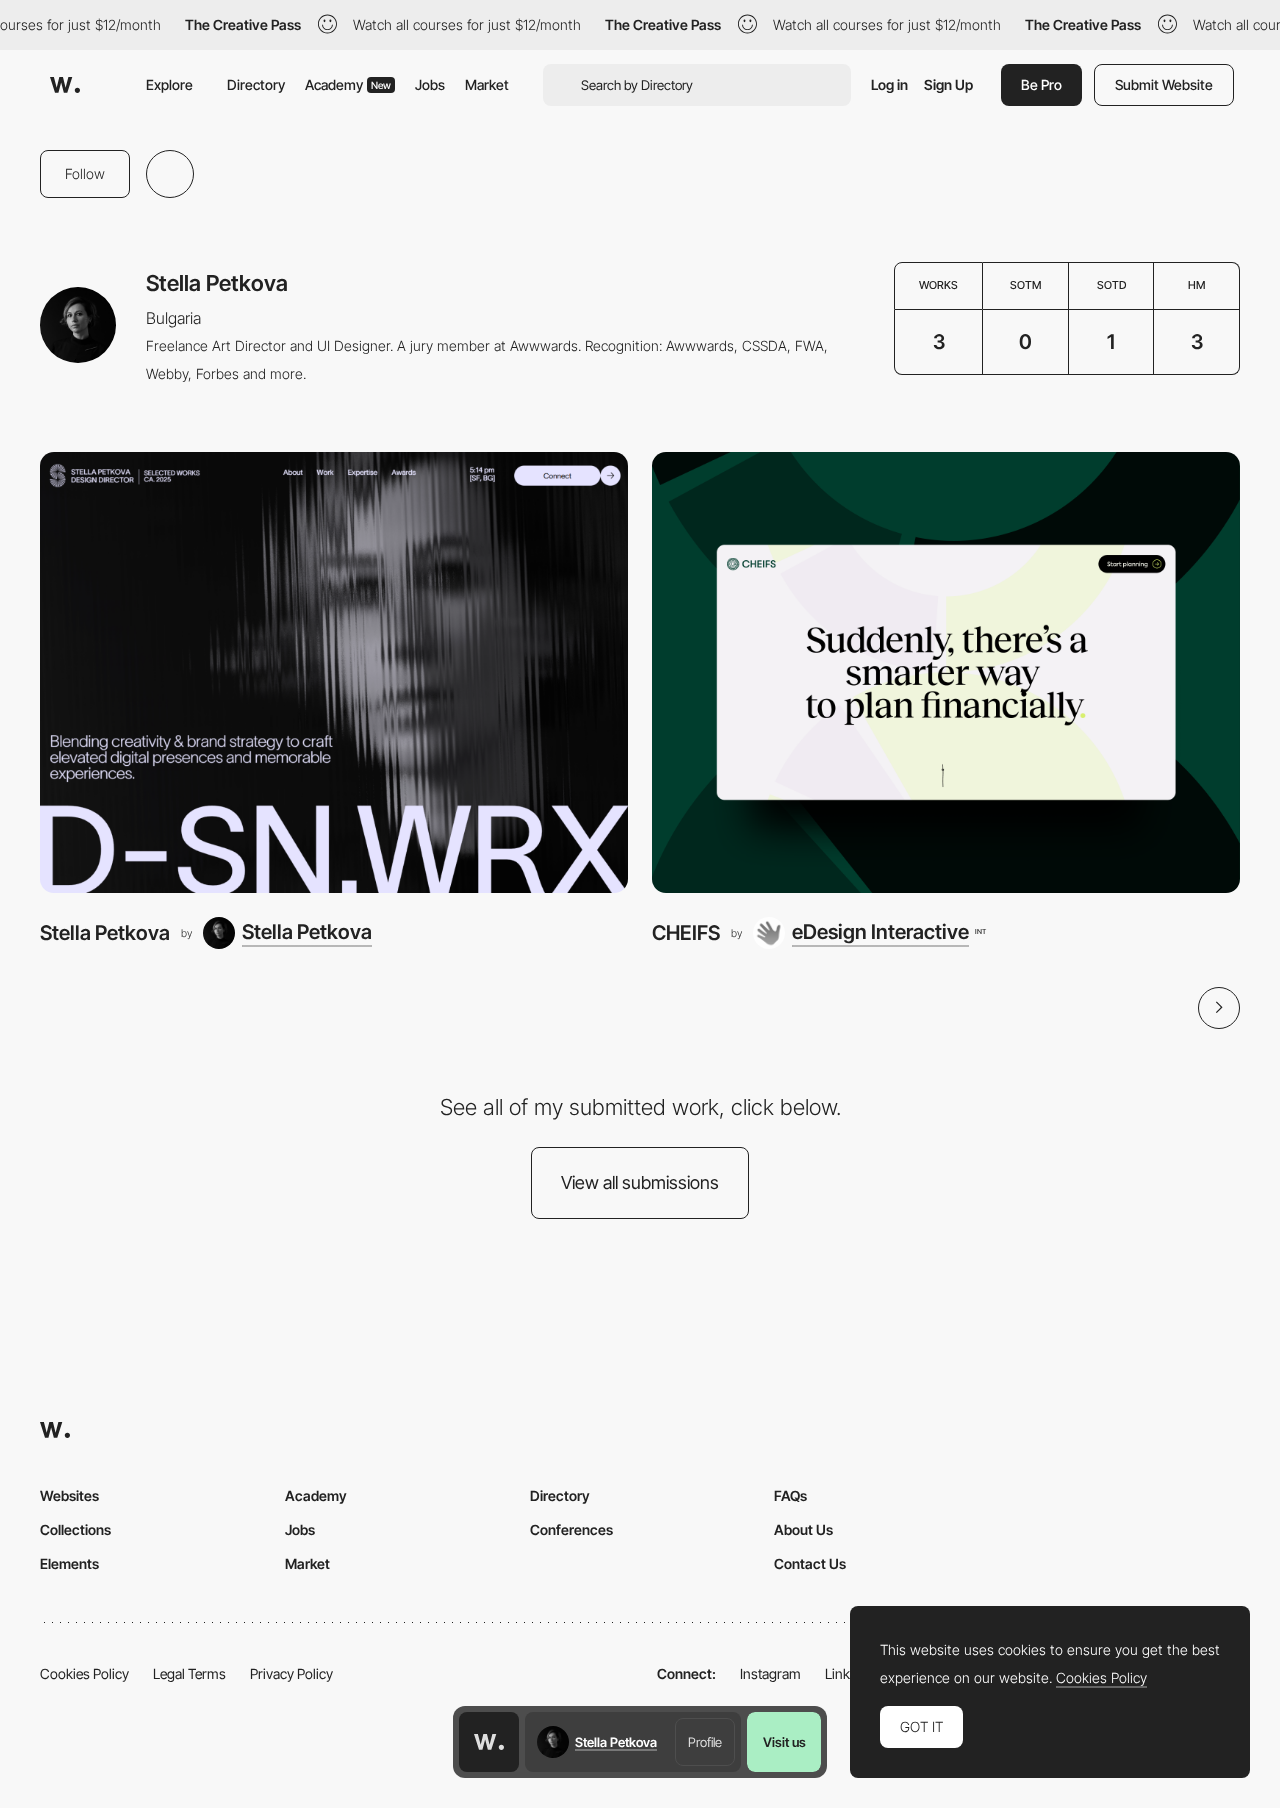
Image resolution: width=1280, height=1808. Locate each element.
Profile (705, 1742)
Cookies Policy (84, 1673)
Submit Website (1164, 84)
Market (487, 84)
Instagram (770, 1673)
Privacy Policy (291, 1673)
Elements (69, 1563)
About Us (803, 1529)
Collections (75, 1529)
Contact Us (810, 1563)
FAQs (790, 1495)
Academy (348, 84)
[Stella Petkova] (334, 672)
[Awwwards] (65, 85)
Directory (256, 84)
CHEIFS (686, 932)
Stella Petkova (105, 932)
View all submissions (640, 1182)
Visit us (784, 1742)
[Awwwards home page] (489, 1742)
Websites (69, 1495)
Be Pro (1041, 84)
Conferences (571, 1529)
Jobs (430, 84)
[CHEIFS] (946, 672)
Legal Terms (189, 1673)
